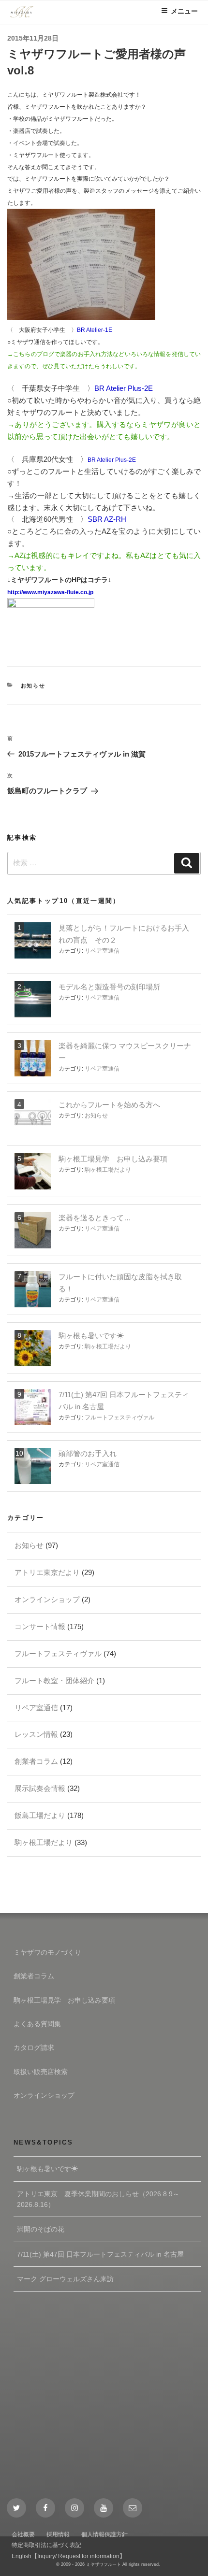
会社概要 (23, 2534)
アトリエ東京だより (47, 1572)
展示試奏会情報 (40, 1788)
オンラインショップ (47, 1599)
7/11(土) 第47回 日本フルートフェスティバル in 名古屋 (100, 2254)
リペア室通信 (102, 951)
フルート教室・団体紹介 (54, 1681)
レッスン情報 (36, 1734)
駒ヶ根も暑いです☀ (91, 1336)
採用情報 (58, 2534)
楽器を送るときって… (95, 1218)
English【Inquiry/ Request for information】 (68, 2556)
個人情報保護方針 (104, 2534)
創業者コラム (36, 1761)
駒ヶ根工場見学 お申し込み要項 (113, 1159)
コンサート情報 (40, 1626)
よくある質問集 (37, 2024)
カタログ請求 (34, 2047)
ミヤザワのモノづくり (47, 1952)
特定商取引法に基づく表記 (46, 2545)
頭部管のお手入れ (88, 1453)
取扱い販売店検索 (41, 2072)
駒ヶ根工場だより (108, 1170)
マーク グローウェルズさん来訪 (65, 2279)
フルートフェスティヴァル (119, 1417)
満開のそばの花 (41, 2229)
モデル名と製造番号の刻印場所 (109, 987)
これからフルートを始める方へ (109, 1105)
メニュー (184, 11)
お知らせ (33, 686)
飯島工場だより (40, 1815)
